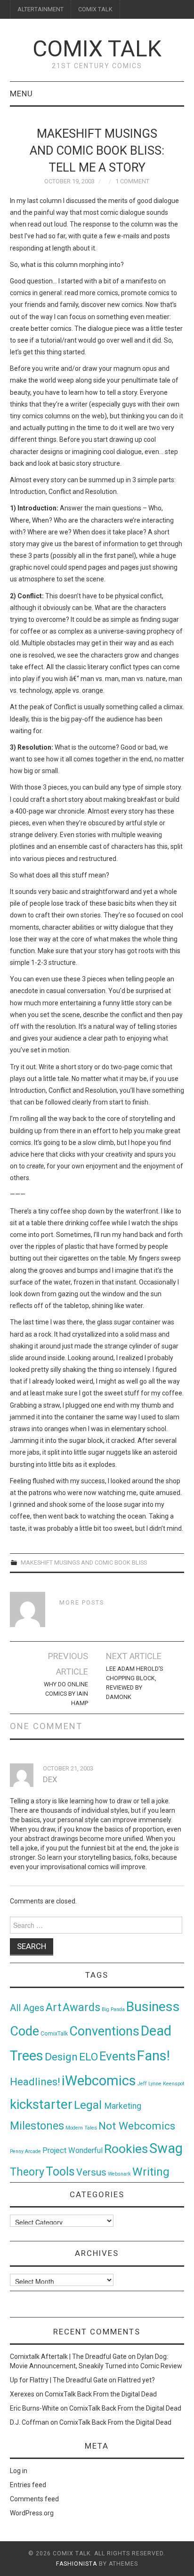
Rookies (126, 2149)
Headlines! (35, 2082)
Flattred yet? (136, 2380)
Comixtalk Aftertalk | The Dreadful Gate (68, 2357)
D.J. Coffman (29, 2422)
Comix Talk (97, 49)
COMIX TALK (95, 9)
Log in (19, 2471)
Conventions (104, 2031)
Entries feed (28, 2485)
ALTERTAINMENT (40, 9)
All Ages (27, 2008)
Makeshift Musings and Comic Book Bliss (84, 1562)
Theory (27, 2172)
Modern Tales (81, 2128)
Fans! (154, 2056)
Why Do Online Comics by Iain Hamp (66, 1694)
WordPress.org (32, 2513)
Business (153, 2007)
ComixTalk (54, 2034)
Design (61, 2057)
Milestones (37, 2126)
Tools (60, 2172)
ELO (89, 2057)
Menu (21, 94)
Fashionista (77, 2564)
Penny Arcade (25, 2151)
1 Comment (132, 181)
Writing (151, 2172)
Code (24, 2031)
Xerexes (22, 2394)
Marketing (123, 2106)
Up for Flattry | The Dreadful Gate (59, 2380)
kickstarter (41, 2104)
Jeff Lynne (150, 2084)
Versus (91, 2172)
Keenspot (174, 2084)
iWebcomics (99, 2081)
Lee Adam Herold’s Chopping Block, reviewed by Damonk (134, 1683)
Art (53, 2008)
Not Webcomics (137, 2126)
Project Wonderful (73, 2150)
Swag (166, 2148)
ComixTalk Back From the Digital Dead (101, 2394)
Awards (81, 2007)
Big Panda (113, 2009)
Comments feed (34, 2499)
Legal (89, 2105)
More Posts (82, 1602)
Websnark (119, 2174)
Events (117, 2056)
